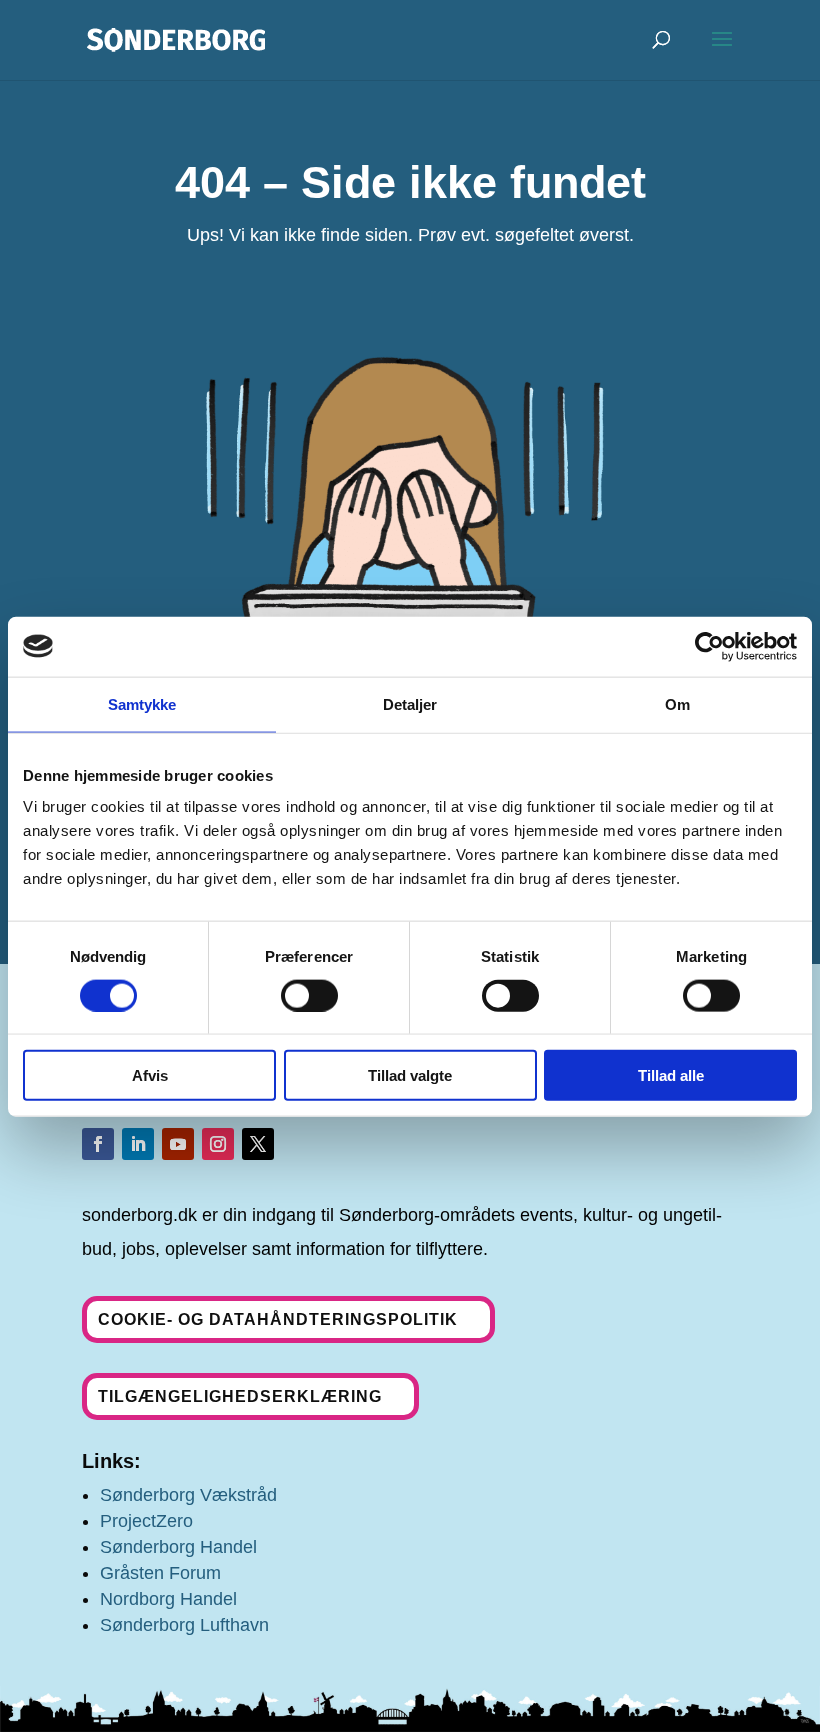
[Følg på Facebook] (98, 1144)
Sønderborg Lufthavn (184, 1625)
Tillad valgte (410, 1075)
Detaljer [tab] (410, 703)
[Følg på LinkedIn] (138, 1144)
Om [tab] (677, 703)
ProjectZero (146, 1521)
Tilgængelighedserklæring (240, 1396)
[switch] (309, 995)
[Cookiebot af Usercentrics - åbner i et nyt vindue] (709, 646)
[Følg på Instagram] (218, 1144)
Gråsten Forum (160, 1573)
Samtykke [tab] (142, 703)
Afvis (150, 1075)
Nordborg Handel (168, 1599)
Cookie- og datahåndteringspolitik (278, 1319)
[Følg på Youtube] (178, 1144)
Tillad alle (671, 1075)
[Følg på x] (258, 1144)
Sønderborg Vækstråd (188, 1495)
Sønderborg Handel (178, 1547)
